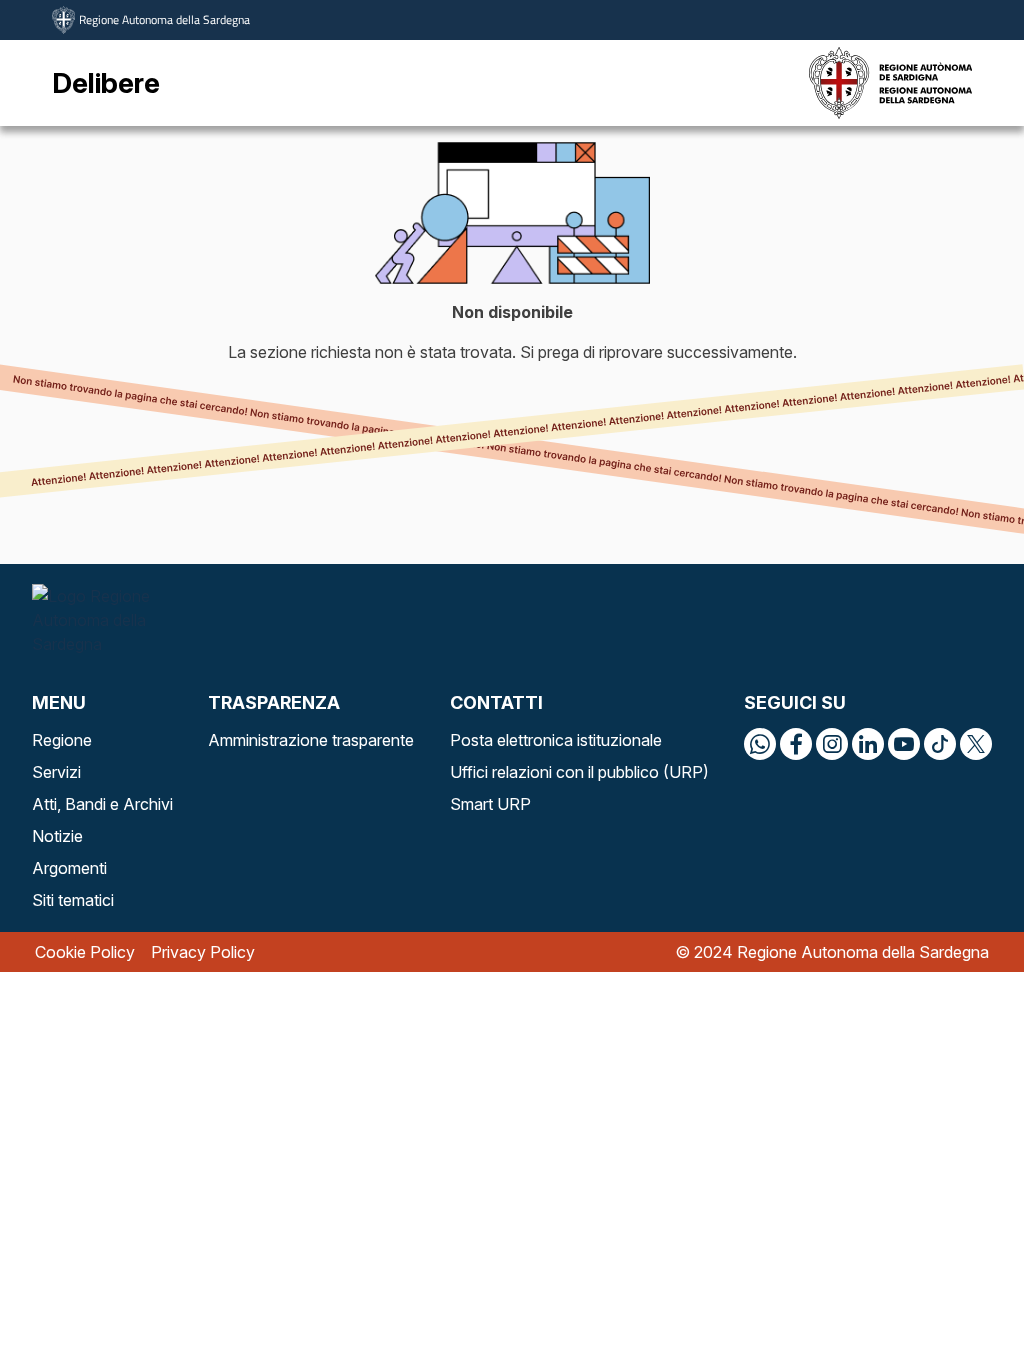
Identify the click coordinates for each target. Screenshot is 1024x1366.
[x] (976, 744)
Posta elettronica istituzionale (556, 740)
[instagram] (832, 744)
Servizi (56, 772)
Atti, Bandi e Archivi (102, 804)
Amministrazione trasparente (311, 740)
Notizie (57, 836)
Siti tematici (73, 900)
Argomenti (69, 868)
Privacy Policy (203, 952)
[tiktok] (940, 744)
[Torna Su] (958, 1300)
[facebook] (796, 744)
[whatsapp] (760, 744)
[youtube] (904, 744)
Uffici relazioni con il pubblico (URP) (579, 772)
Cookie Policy (85, 952)
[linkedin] (868, 744)
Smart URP (490, 804)
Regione (62, 740)
